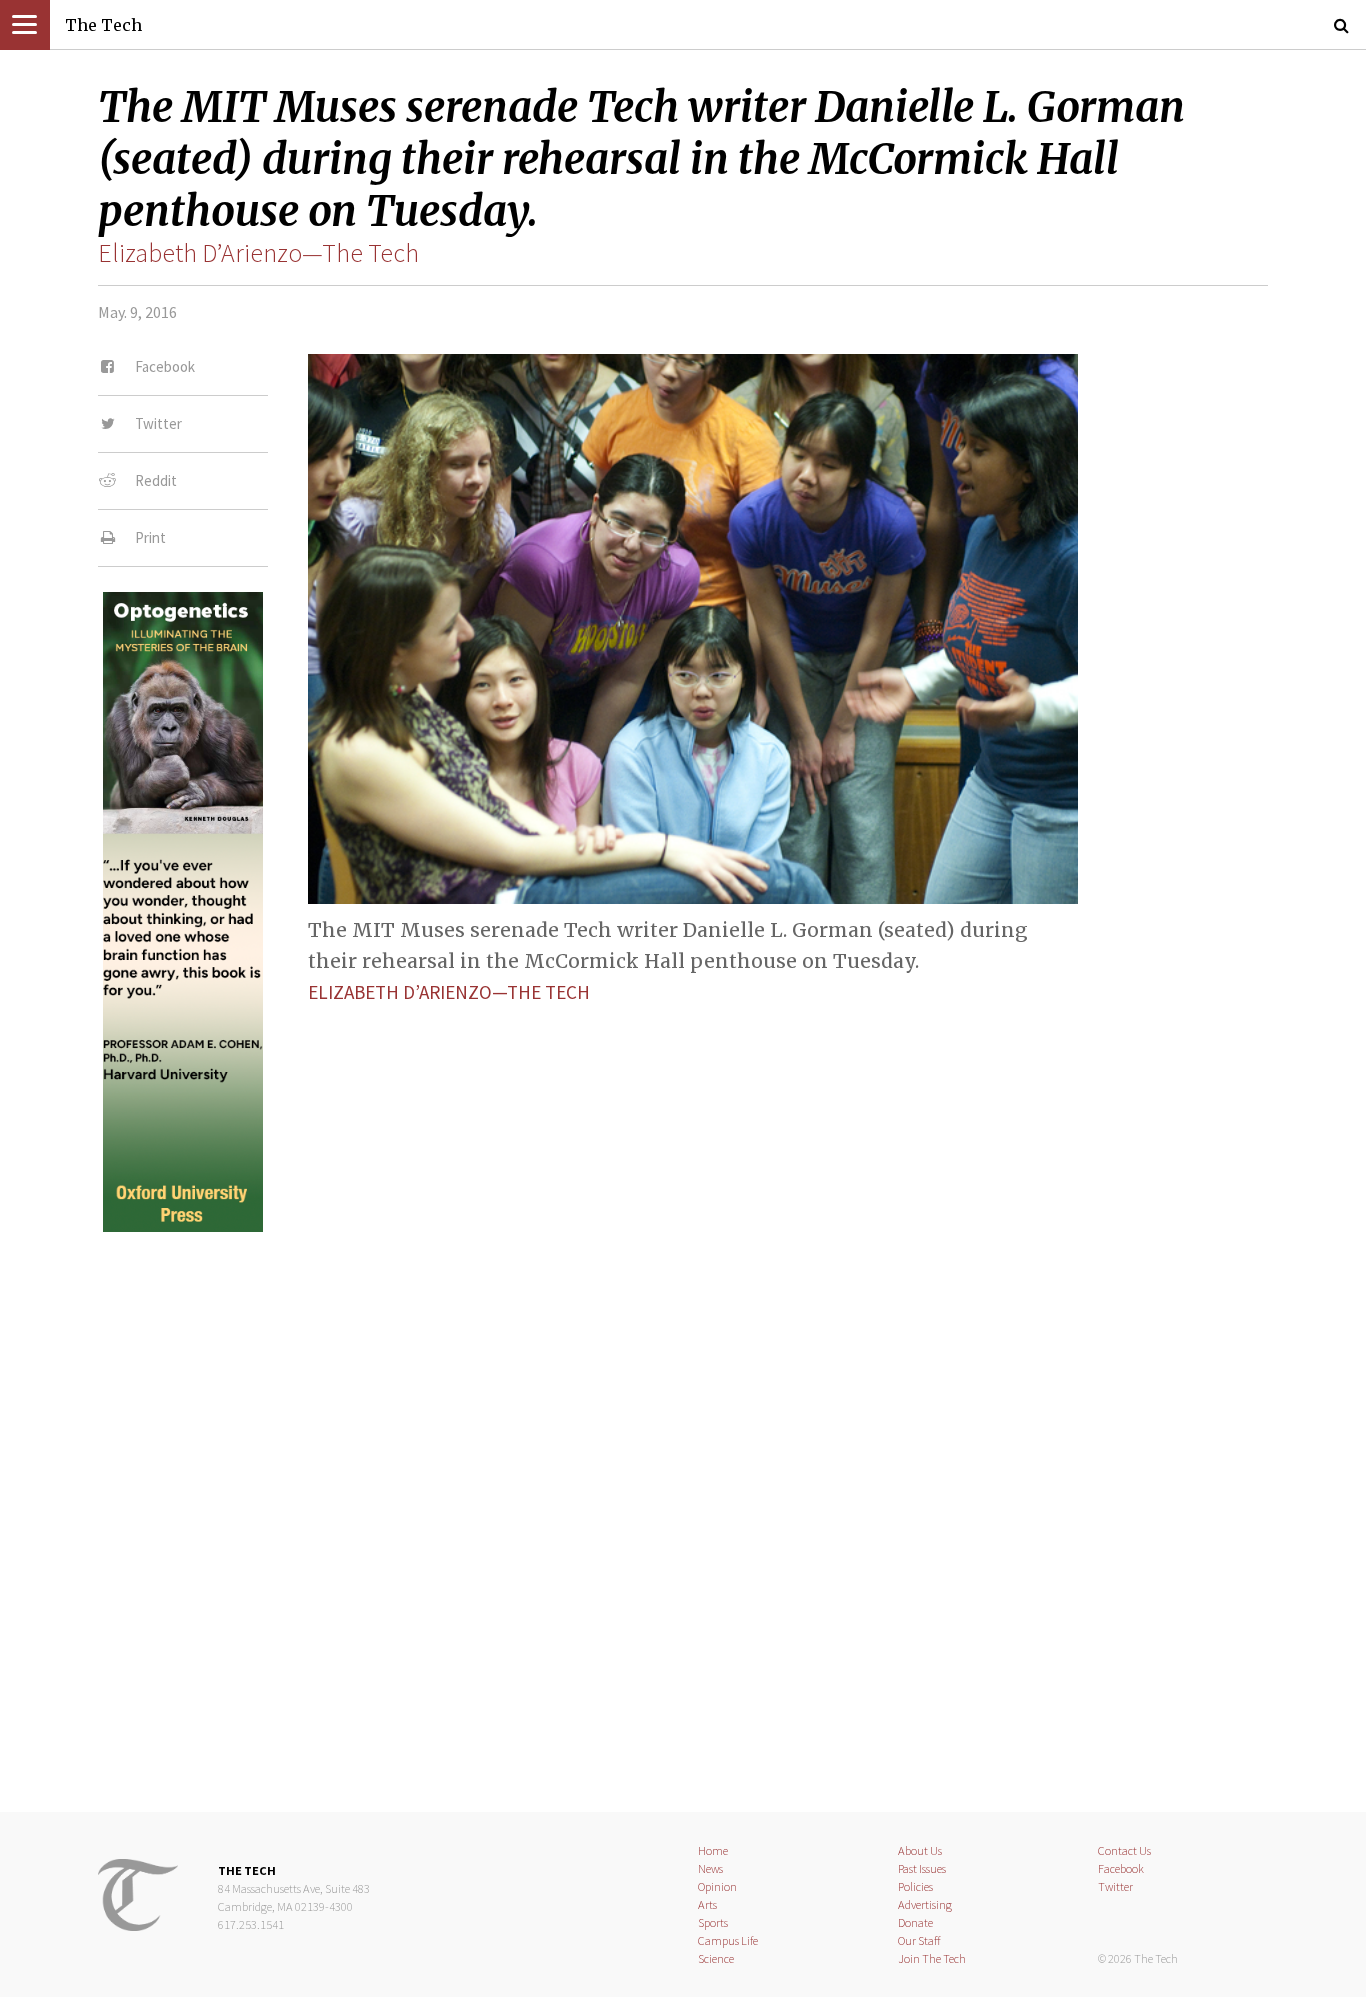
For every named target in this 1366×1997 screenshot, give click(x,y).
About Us (920, 1850)
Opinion (717, 1886)
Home (713, 1850)
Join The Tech (932, 1958)
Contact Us (1124, 1850)
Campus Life (728, 1940)
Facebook (1121, 1868)
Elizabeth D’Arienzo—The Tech (258, 253)
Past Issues (922, 1868)
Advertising (925, 1904)
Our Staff (919, 1940)
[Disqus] (683, 1505)
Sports (713, 1922)
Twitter (1115, 1886)
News (710, 1868)
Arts (707, 1904)
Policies (915, 1886)
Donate (915, 1922)
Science (716, 1958)
